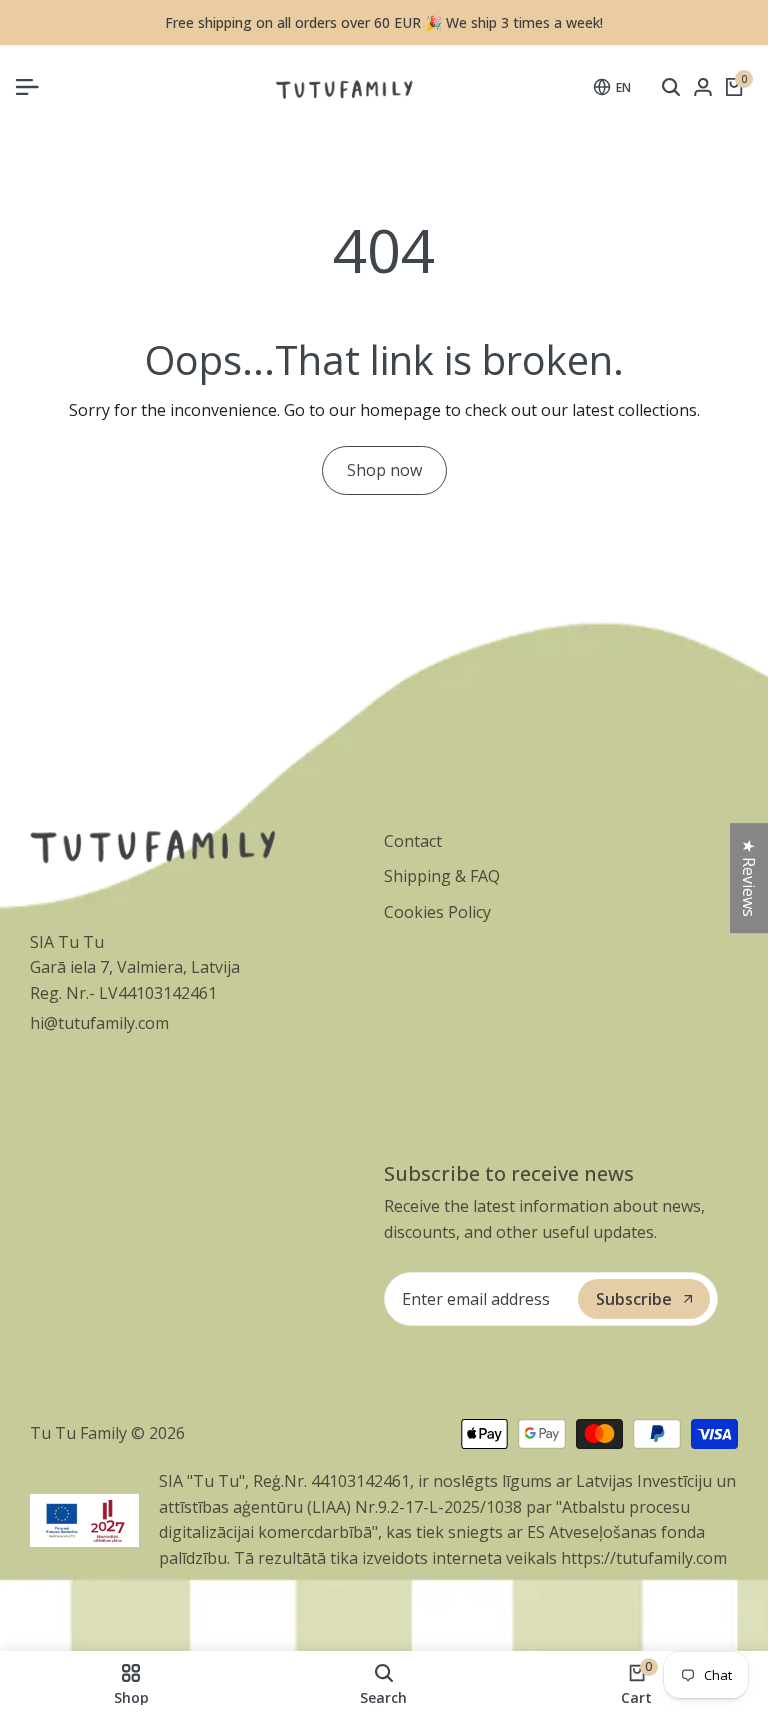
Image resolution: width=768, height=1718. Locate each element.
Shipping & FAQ (442, 876)
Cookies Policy (437, 912)
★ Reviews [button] (749, 878)
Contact (413, 841)
